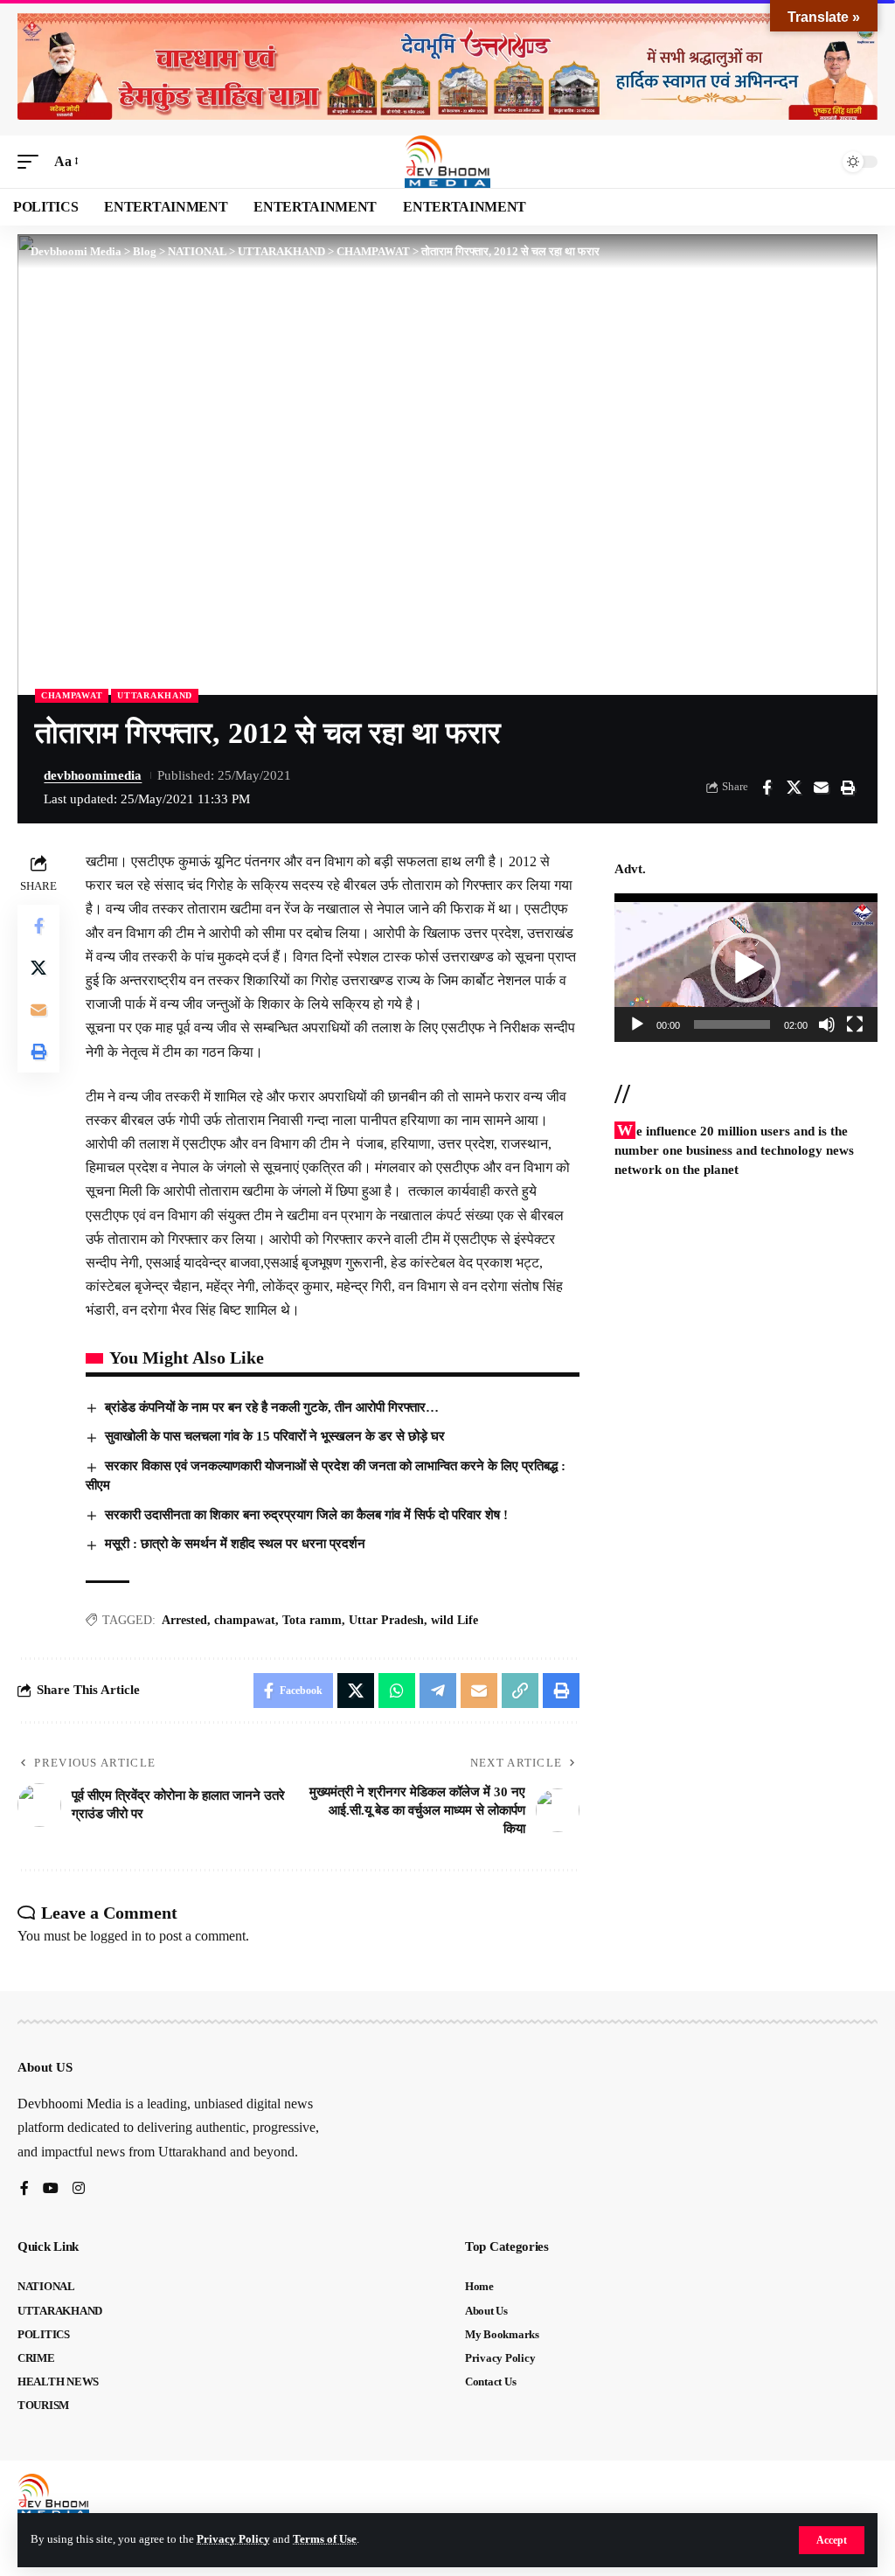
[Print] (848, 788)
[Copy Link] (520, 1691)
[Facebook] (24, 2189)
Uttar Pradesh (386, 1620)
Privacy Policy (233, 2539)
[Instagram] (79, 2189)
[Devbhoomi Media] (447, 162)
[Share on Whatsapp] (397, 1691)
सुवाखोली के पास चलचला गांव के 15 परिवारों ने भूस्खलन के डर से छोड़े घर (275, 1436)
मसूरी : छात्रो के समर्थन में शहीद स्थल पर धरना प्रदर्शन (235, 1544)
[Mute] (827, 1024)
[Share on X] (794, 788)
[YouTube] (51, 2189)
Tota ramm (312, 1620)
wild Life (454, 1620)
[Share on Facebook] (767, 788)
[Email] (821, 788)
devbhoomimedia (93, 775)
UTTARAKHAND (155, 695)
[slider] (732, 1024)
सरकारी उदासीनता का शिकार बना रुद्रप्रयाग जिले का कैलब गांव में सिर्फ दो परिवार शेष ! (306, 1515)
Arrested (184, 1620)
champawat (245, 1620)
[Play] (637, 1024)
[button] (832, 2540)
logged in (116, 1936)
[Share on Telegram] (438, 1691)
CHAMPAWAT (72, 695)
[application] (746, 967)
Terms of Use (325, 2539)
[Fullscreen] (855, 1024)
